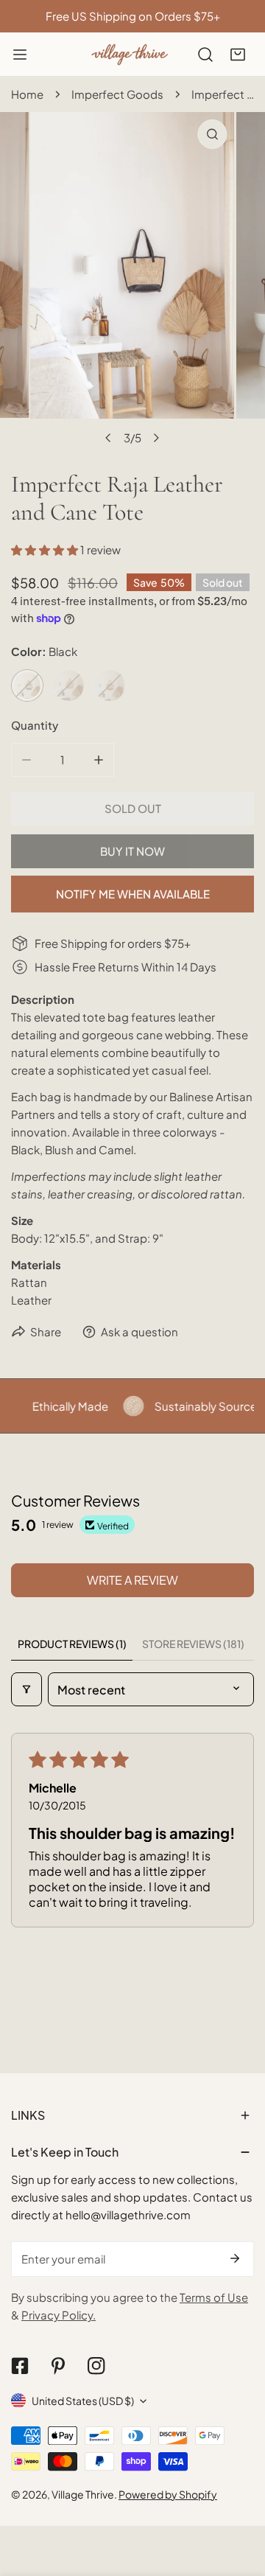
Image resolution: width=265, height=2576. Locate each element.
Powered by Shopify (168, 2494)
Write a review (132, 1580)
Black (27, 685)
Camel (110, 685)
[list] (132, 282)
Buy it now (132, 851)
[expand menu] (20, 55)
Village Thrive (83, 2494)
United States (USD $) (83, 2401)
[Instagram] (96, 2366)
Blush (68, 685)
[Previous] (109, 438)
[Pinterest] (58, 2366)
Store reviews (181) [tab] (193, 1644)
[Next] (156, 438)
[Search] (205, 55)
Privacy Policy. (59, 2315)
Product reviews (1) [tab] (72, 1644)
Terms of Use (214, 2297)
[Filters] (26, 1689)
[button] (238, 55)
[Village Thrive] (130, 54)
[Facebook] (20, 2366)
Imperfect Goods (117, 94)
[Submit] (235, 2258)
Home (27, 94)
